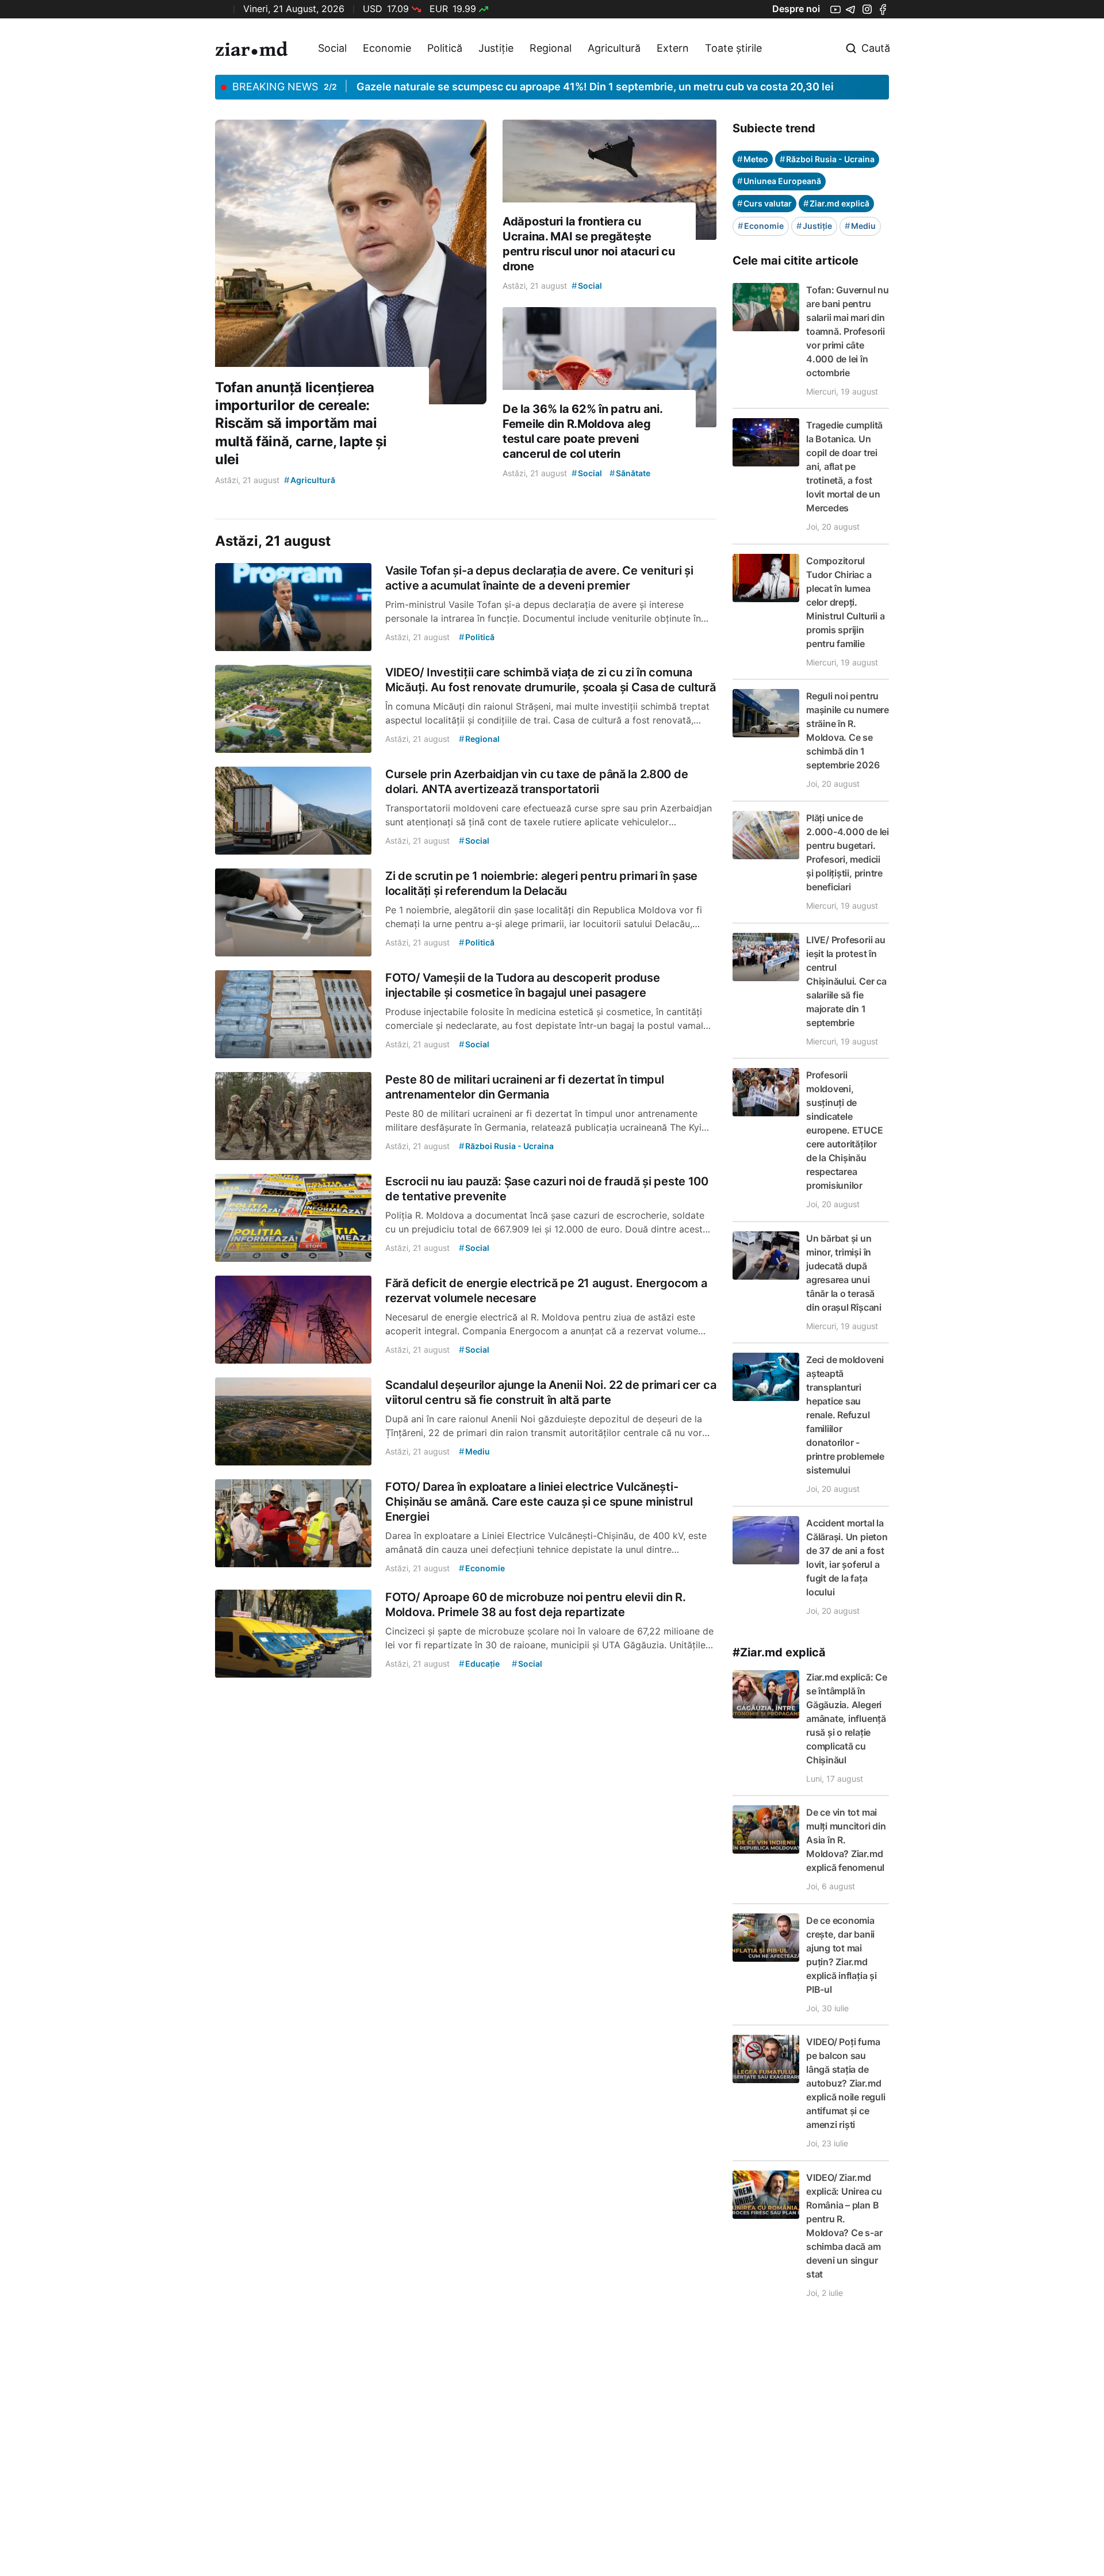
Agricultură (614, 48)
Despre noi (796, 9)
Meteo (753, 159)
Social (332, 48)
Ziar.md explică (836, 203)
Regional (551, 48)
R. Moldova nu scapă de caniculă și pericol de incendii (488, 87)
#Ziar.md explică (779, 1652)
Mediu (860, 226)
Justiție (496, 48)
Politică (445, 48)
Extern (673, 48)
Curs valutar (764, 203)
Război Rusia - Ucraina (827, 159)
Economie (387, 48)
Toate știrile (733, 48)
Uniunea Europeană (779, 181)
